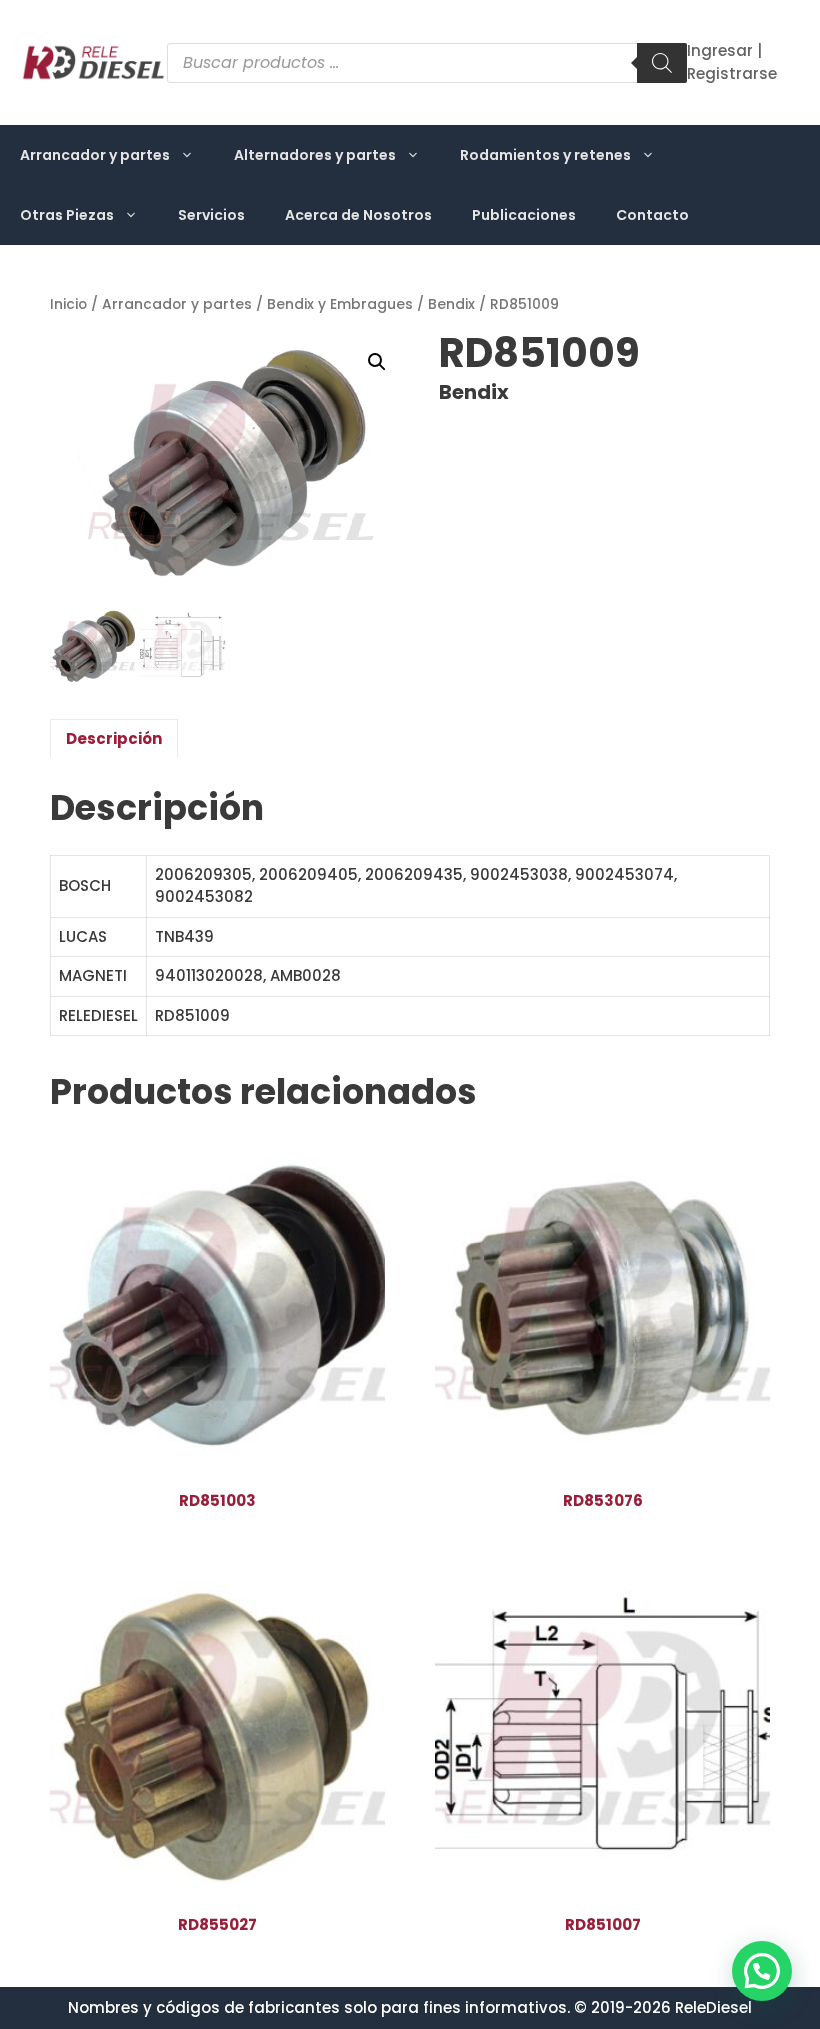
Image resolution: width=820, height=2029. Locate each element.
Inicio (68, 304)
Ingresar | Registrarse (732, 62)
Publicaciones (524, 215)
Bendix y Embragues (340, 304)
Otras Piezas (67, 215)
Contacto (652, 215)
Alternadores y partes (315, 155)
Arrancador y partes (95, 155)
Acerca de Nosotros (358, 215)
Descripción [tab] (114, 738)
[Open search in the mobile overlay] (427, 63)
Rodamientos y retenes (545, 155)
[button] (377, 362)
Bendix (451, 304)
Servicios (211, 215)
